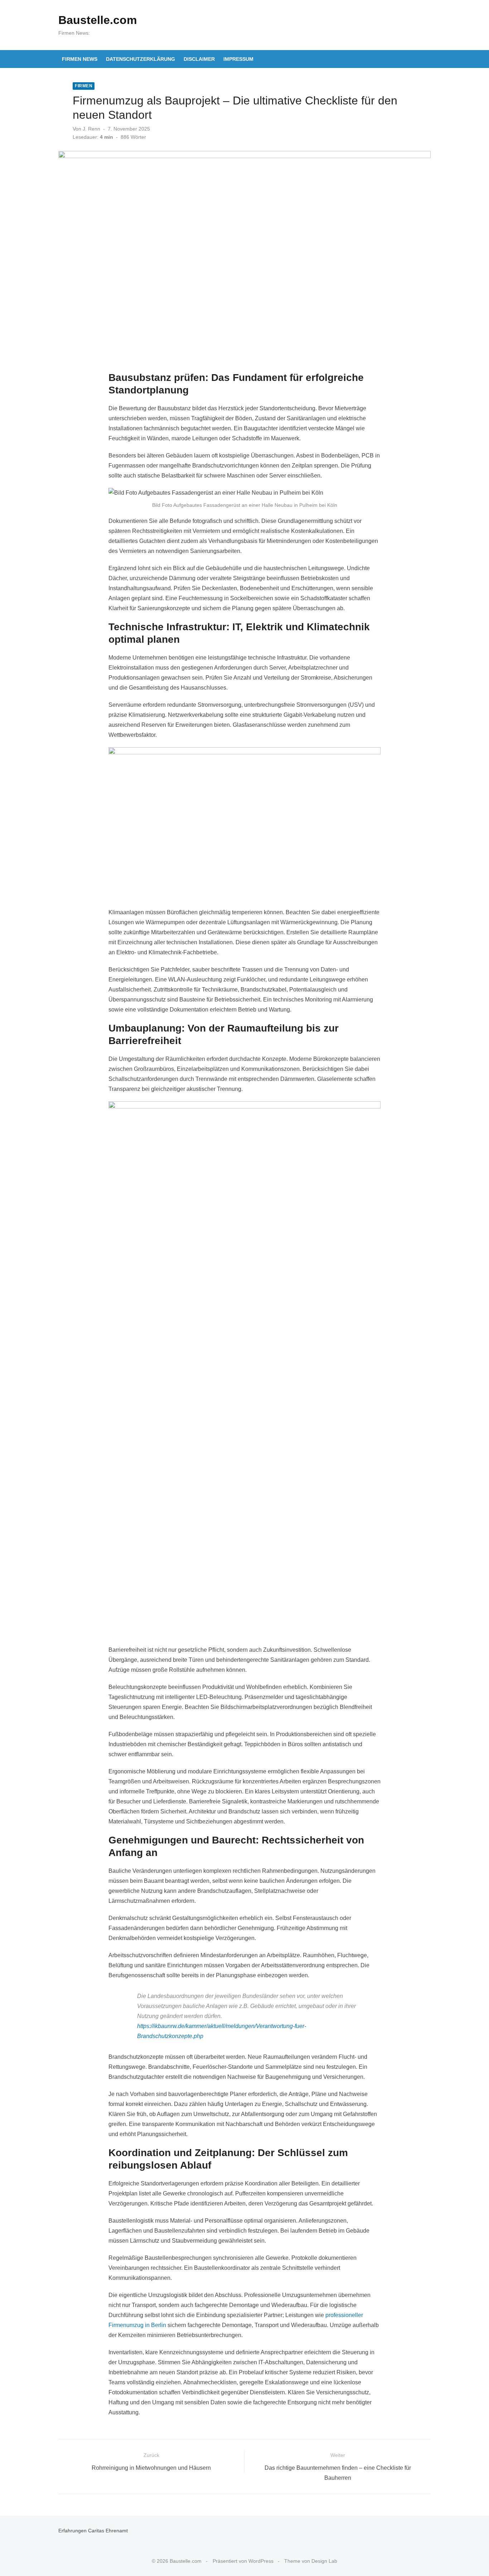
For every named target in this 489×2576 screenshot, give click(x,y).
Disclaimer (199, 59)
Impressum (238, 59)
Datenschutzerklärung (141, 59)
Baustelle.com (98, 20)
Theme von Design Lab (311, 2561)
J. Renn (91, 129)
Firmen (84, 86)
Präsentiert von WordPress (243, 2561)
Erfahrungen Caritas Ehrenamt (93, 2531)
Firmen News (80, 59)
